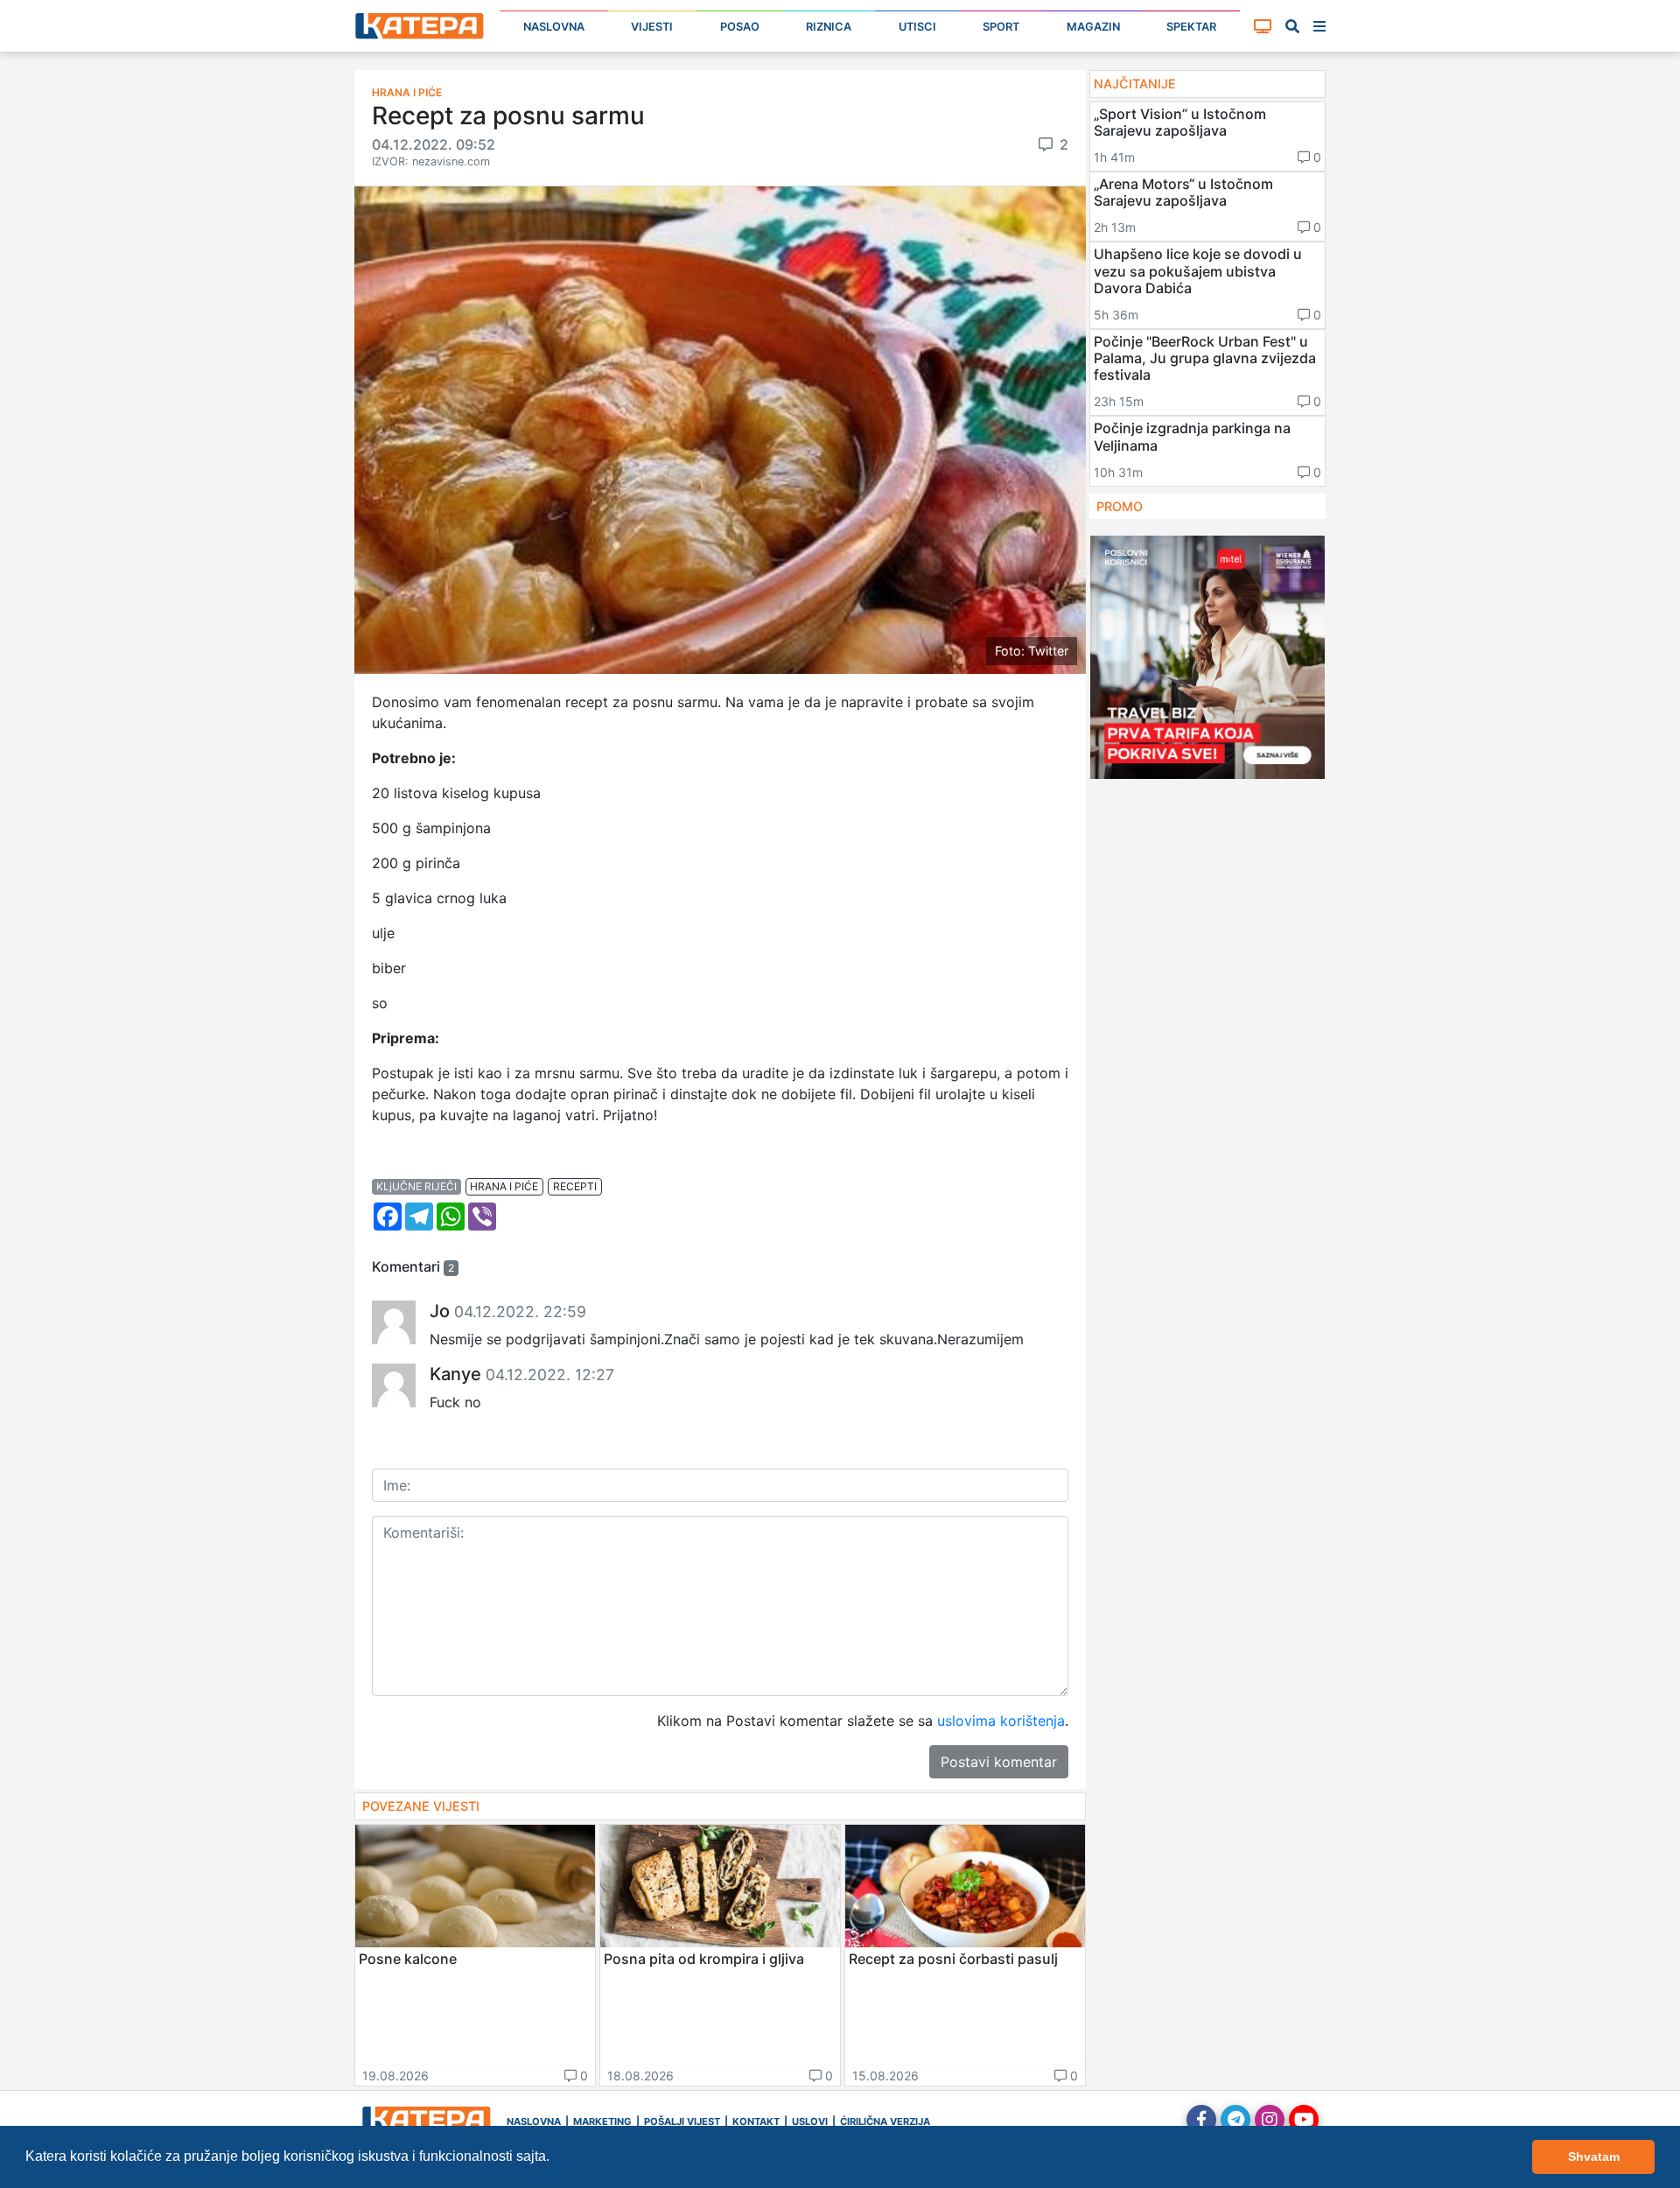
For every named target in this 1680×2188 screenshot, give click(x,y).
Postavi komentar (999, 1762)
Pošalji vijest (682, 2121)
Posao (740, 27)
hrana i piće (504, 1186)
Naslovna (554, 27)
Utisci (917, 27)
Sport (1001, 27)
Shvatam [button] (1594, 2156)
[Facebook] (1201, 2120)
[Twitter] (1235, 2120)
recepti (575, 1186)
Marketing (602, 2121)
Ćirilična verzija (885, 2121)
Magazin (1093, 27)
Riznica (829, 27)
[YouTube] (1304, 2120)
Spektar (1191, 27)
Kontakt (756, 2121)
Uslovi (810, 2121)
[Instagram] (1270, 2120)
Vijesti (652, 27)
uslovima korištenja (1001, 1721)
